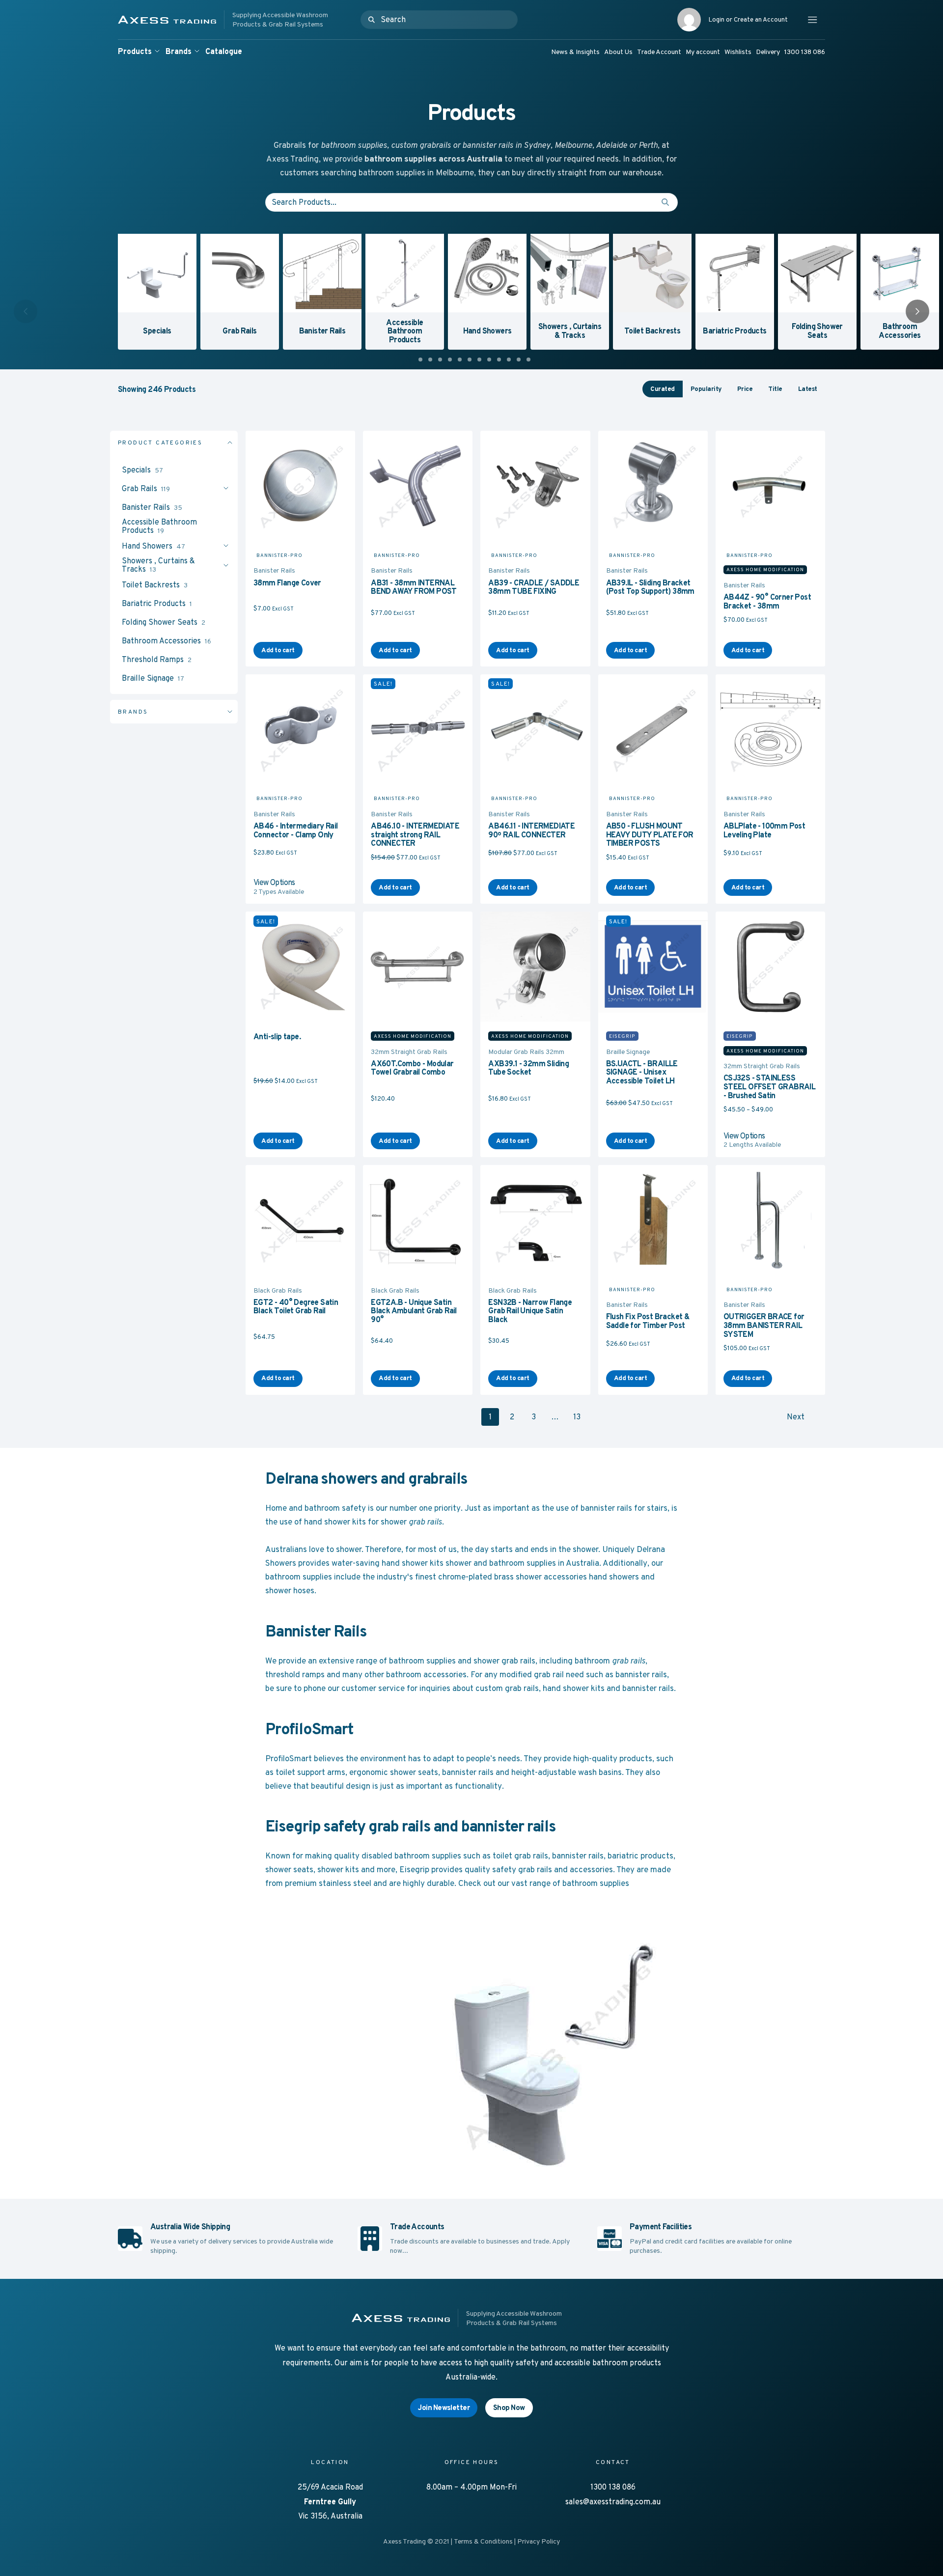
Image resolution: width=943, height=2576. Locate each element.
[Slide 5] (460, 360)
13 (577, 1417)
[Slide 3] (440, 360)
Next (796, 1417)
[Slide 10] (509, 360)
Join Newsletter (444, 2407)
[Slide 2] (430, 360)
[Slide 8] (489, 360)
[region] (471, 292)
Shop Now (509, 2407)
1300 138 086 (613, 2487)
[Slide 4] (450, 360)
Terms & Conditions (483, 2541)
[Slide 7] (479, 360)
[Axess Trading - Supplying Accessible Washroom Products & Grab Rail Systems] (238, 20)
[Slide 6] (470, 360)
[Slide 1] (420, 360)
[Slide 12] (528, 360)
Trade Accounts (417, 2227)
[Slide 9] (499, 360)
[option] (155, 290)
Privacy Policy (539, 2541)
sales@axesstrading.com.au (613, 2502)
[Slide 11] (519, 360)
